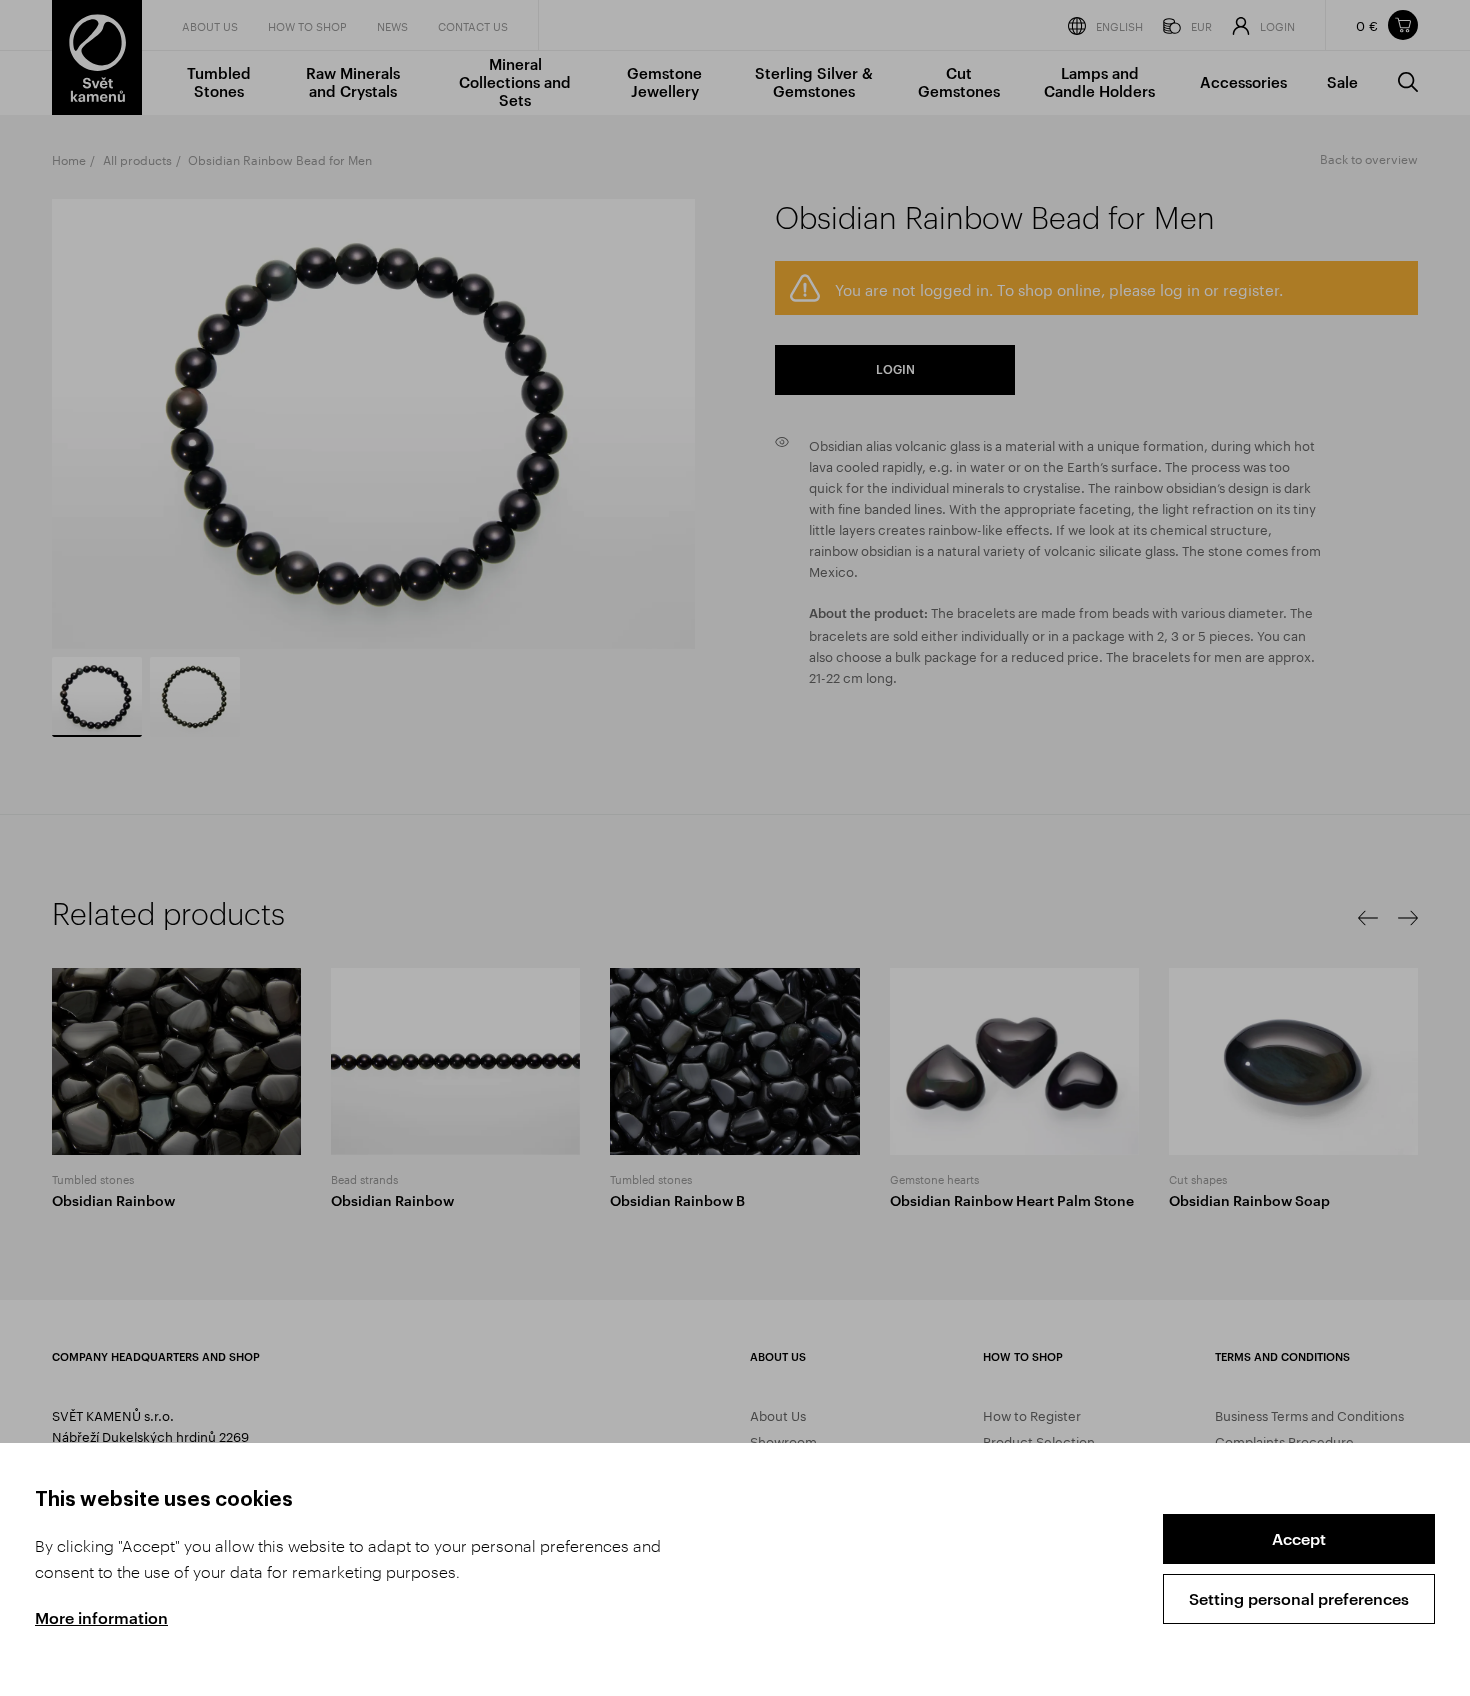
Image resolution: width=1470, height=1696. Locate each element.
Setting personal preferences (1299, 1598)
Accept (1299, 1538)
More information (101, 1617)
